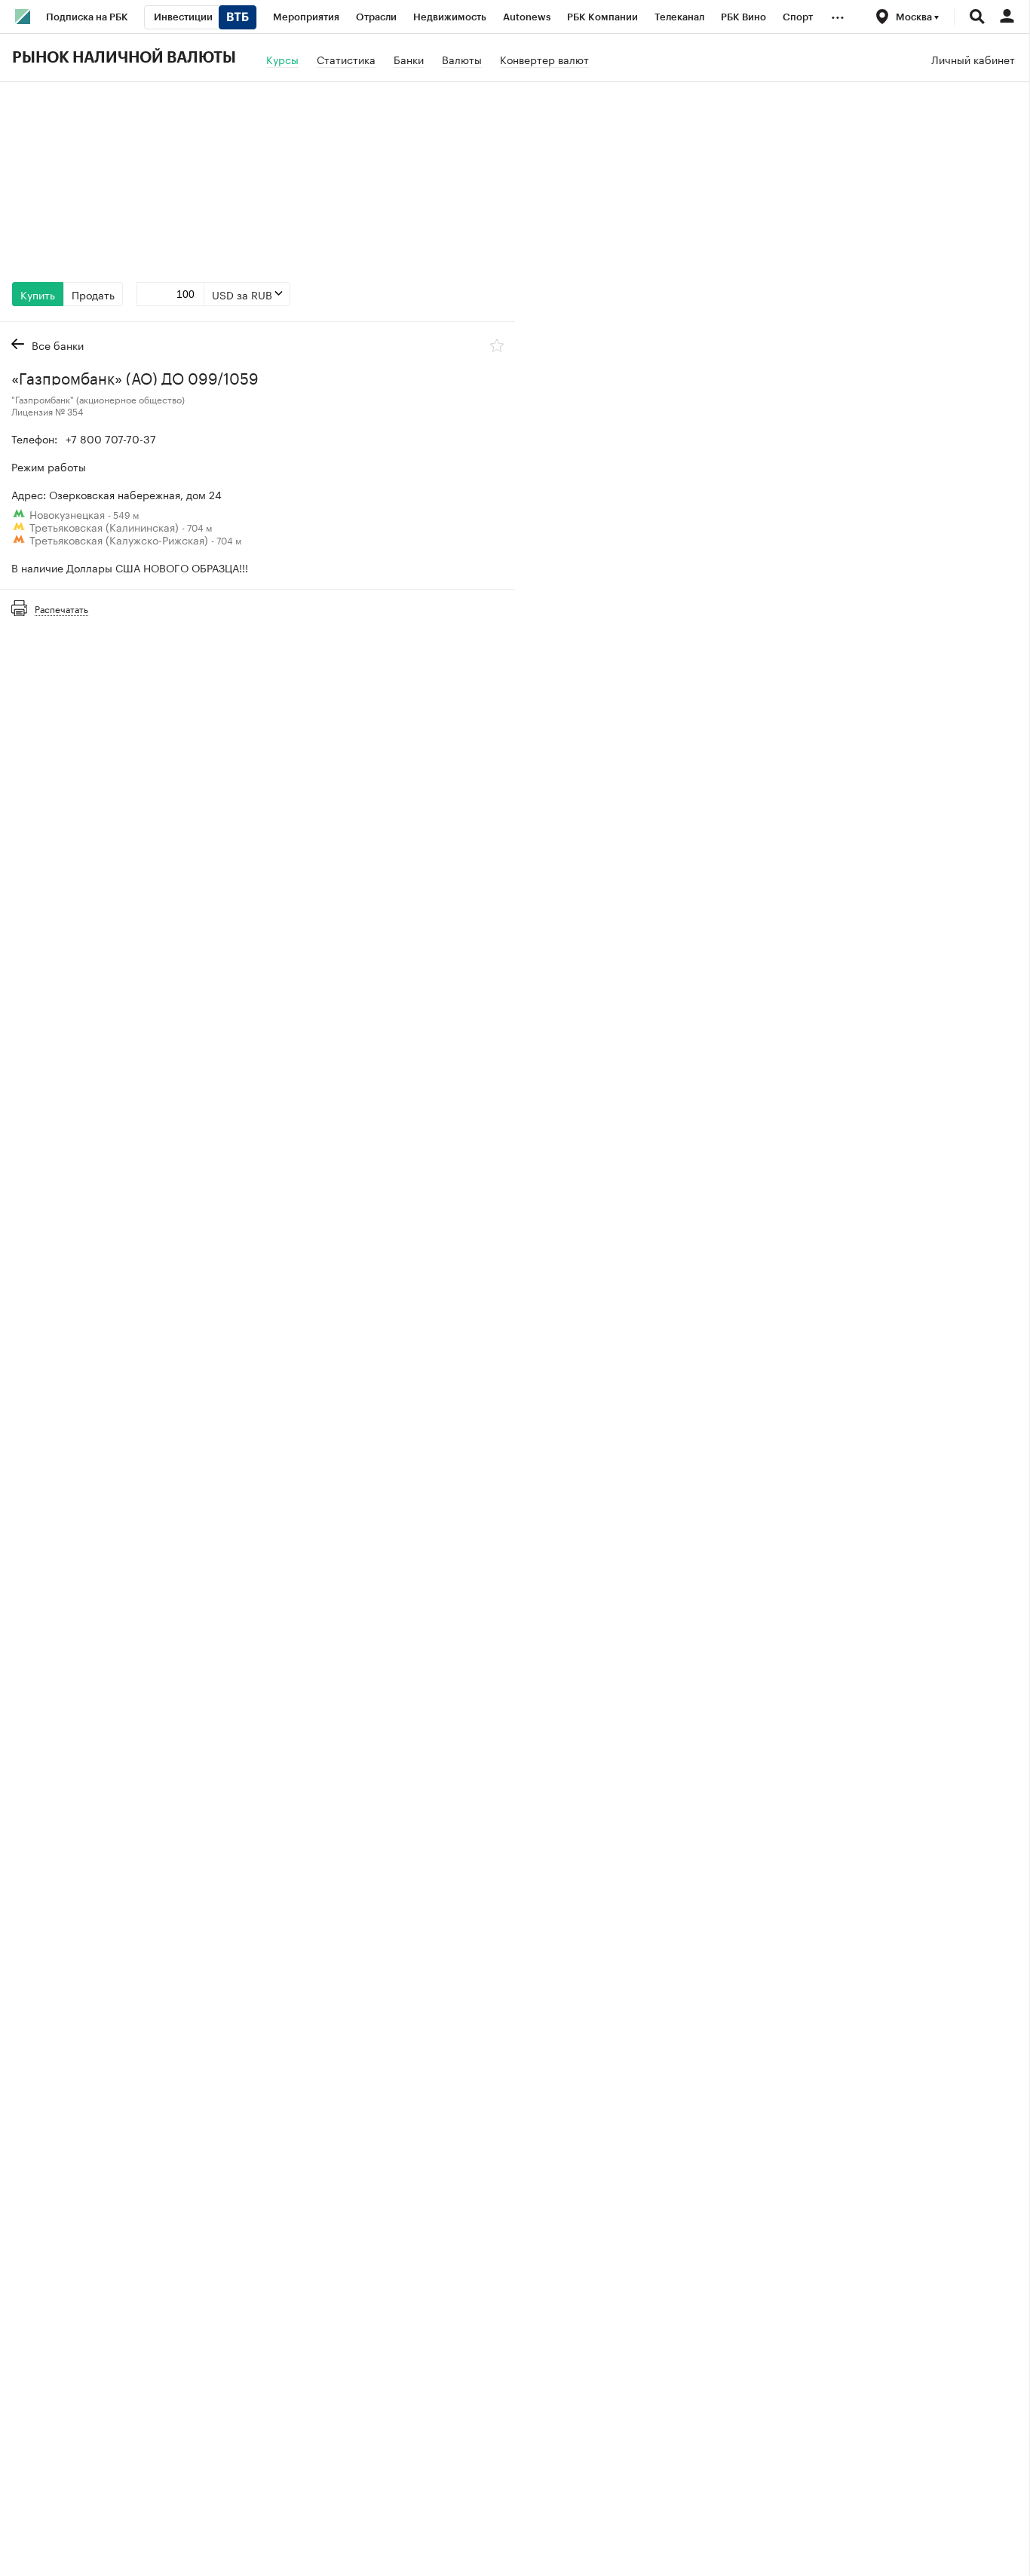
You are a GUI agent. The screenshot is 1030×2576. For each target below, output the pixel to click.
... (838, 14)
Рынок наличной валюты (124, 58)
